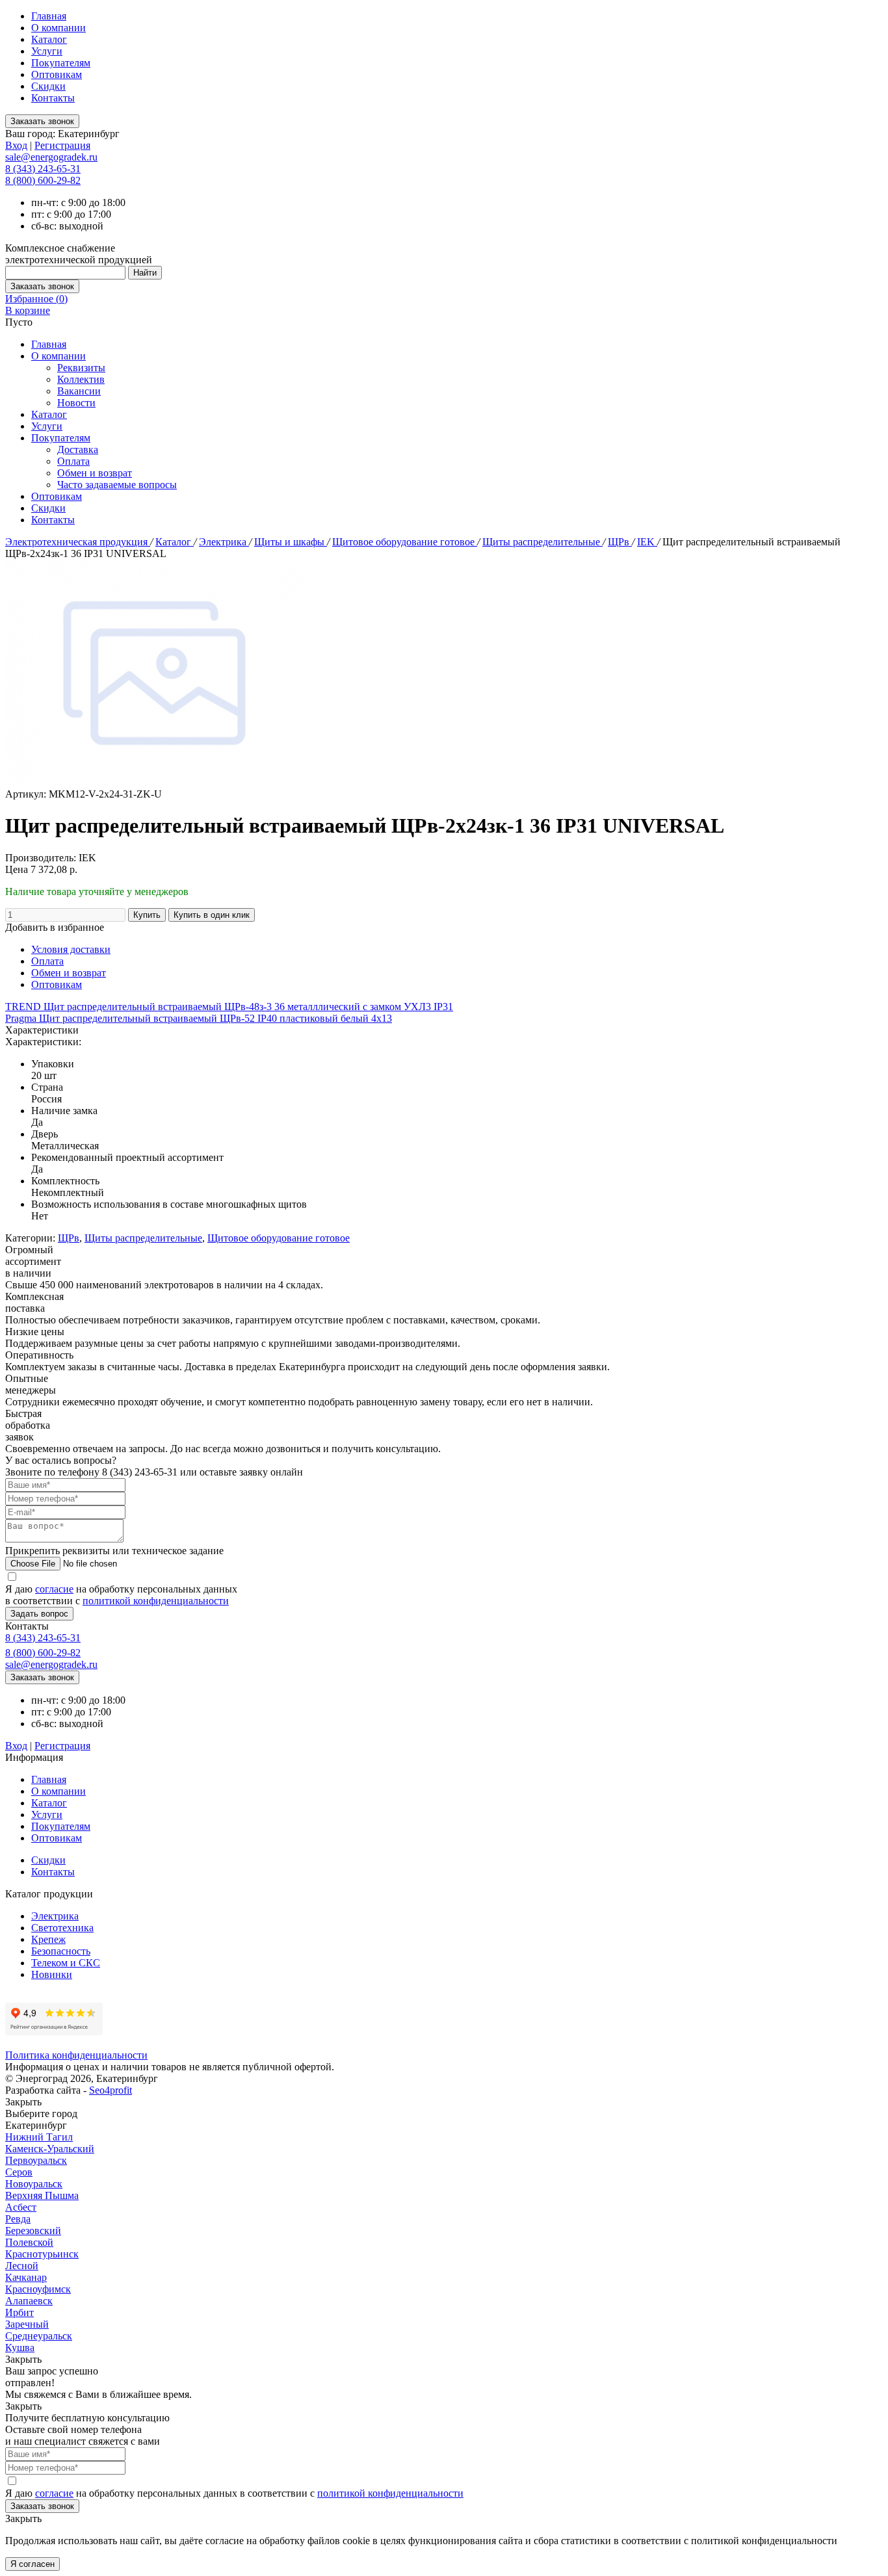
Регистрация (62, 145)
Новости (76, 403)
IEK (647, 542)
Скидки (48, 86)
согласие (54, 1589)
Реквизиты (81, 368)
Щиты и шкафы (291, 542)
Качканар (26, 2277)
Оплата (73, 461)
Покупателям (61, 63)
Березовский (33, 2231)
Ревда (18, 2219)
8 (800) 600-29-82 (43, 180)
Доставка (78, 449)
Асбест (21, 2207)
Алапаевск (29, 2301)
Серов (19, 2172)
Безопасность (61, 1951)
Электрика (224, 542)
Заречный (27, 2324)
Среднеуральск (39, 2336)
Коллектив (81, 379)
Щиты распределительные (542, 542)
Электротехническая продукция (78, 542)
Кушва (20, 2348)
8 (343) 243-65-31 (43, 169)
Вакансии (79, 391)
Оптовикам (57, 74)
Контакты (53, 98)
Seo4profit (111, 2090)
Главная (49, 16)
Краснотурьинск (42, 2254)
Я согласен (33, 2564)
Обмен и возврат (95, 473)
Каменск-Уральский (50, 2149)
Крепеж (48, 1939)
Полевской (29, 2242)
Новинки (52, 1974)
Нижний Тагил (39, 2137)
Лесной (22, 2266)
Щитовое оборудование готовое (405, 542)
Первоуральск (36, 2160)
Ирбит (20, 2312)
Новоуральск (34, 2184)
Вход (16, 145)
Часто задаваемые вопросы (117, 485)
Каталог (49, 39)
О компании (59, 28)
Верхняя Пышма (42, 2195)
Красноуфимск (38, 2289)
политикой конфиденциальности (156, 1601)
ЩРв (620, 542)
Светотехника (62, 1928)
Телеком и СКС (66, 1963)
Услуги (47, 51)
